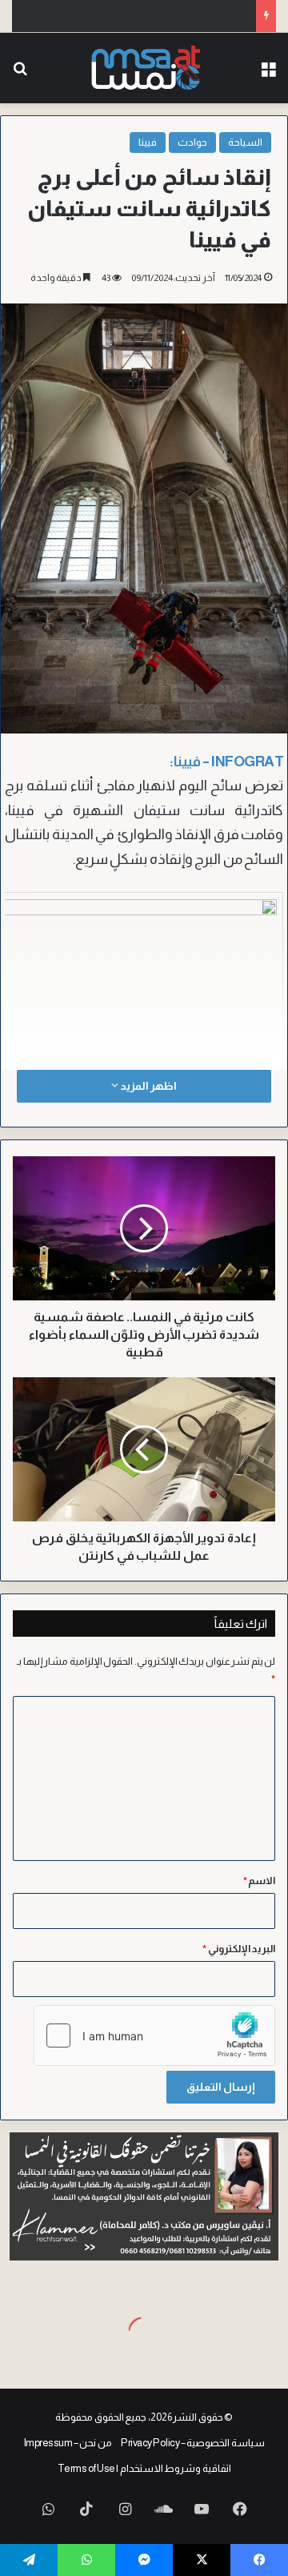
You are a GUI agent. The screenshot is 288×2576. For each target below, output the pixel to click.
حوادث (192, 142)
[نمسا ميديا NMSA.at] (144, 68)
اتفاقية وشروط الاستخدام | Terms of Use (144, 2468)
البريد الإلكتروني (239, 1949)
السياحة (245, 142)
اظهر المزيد (147, 1086)
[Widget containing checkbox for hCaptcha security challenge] (154, 2035)
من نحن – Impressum (68, 2443)
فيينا (148, 142)
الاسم (260, 1881)
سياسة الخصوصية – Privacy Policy (193, 2443)
